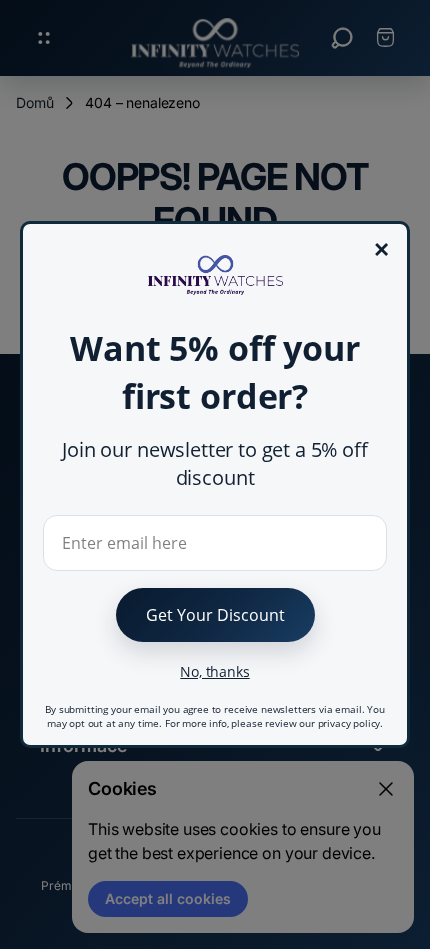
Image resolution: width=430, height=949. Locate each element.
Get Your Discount (215, 615)
